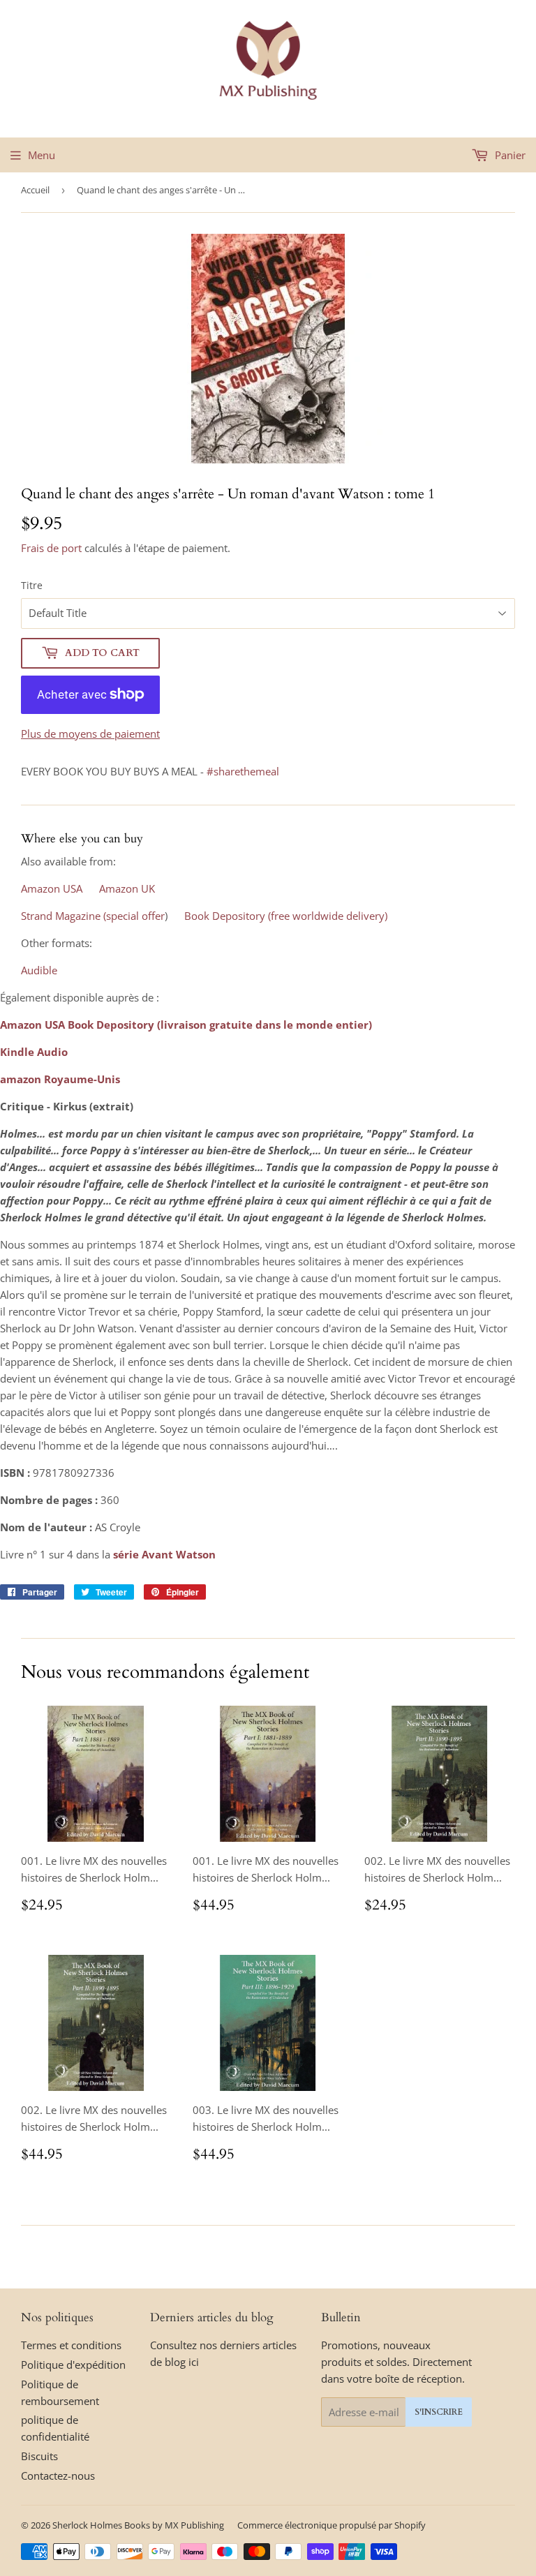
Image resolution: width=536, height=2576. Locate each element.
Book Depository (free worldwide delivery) (286, 916)
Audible (39, 970)
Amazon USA (52, 888)
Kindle (17, 1052)
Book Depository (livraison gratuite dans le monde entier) (220, 1025)
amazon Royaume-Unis (60, 1079)
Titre (32, 585)
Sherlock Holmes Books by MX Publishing (138, 2525)
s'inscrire (439, 2412)
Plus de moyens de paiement (90, 734)
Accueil (35, 190)
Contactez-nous (58, 2476)
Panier (509, 155)
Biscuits (39, 2456)
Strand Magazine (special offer (93, 916)
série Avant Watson (164, 1554)
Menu (42, 155)
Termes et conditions (71, 2345)
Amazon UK (127, 888)
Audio (52, 1052)
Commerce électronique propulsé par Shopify (332, 2525)
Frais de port (51, 548)
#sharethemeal (243, 771)
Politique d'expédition (73, 2365)
